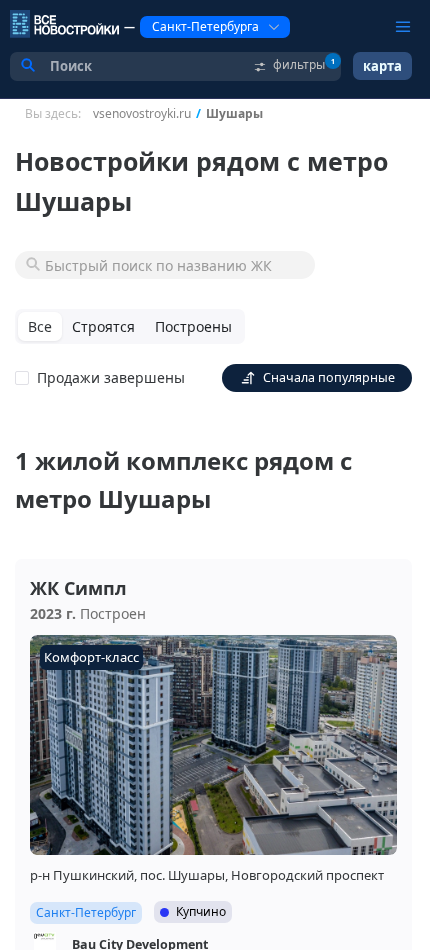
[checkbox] (104, 378)
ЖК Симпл (78, 588)
